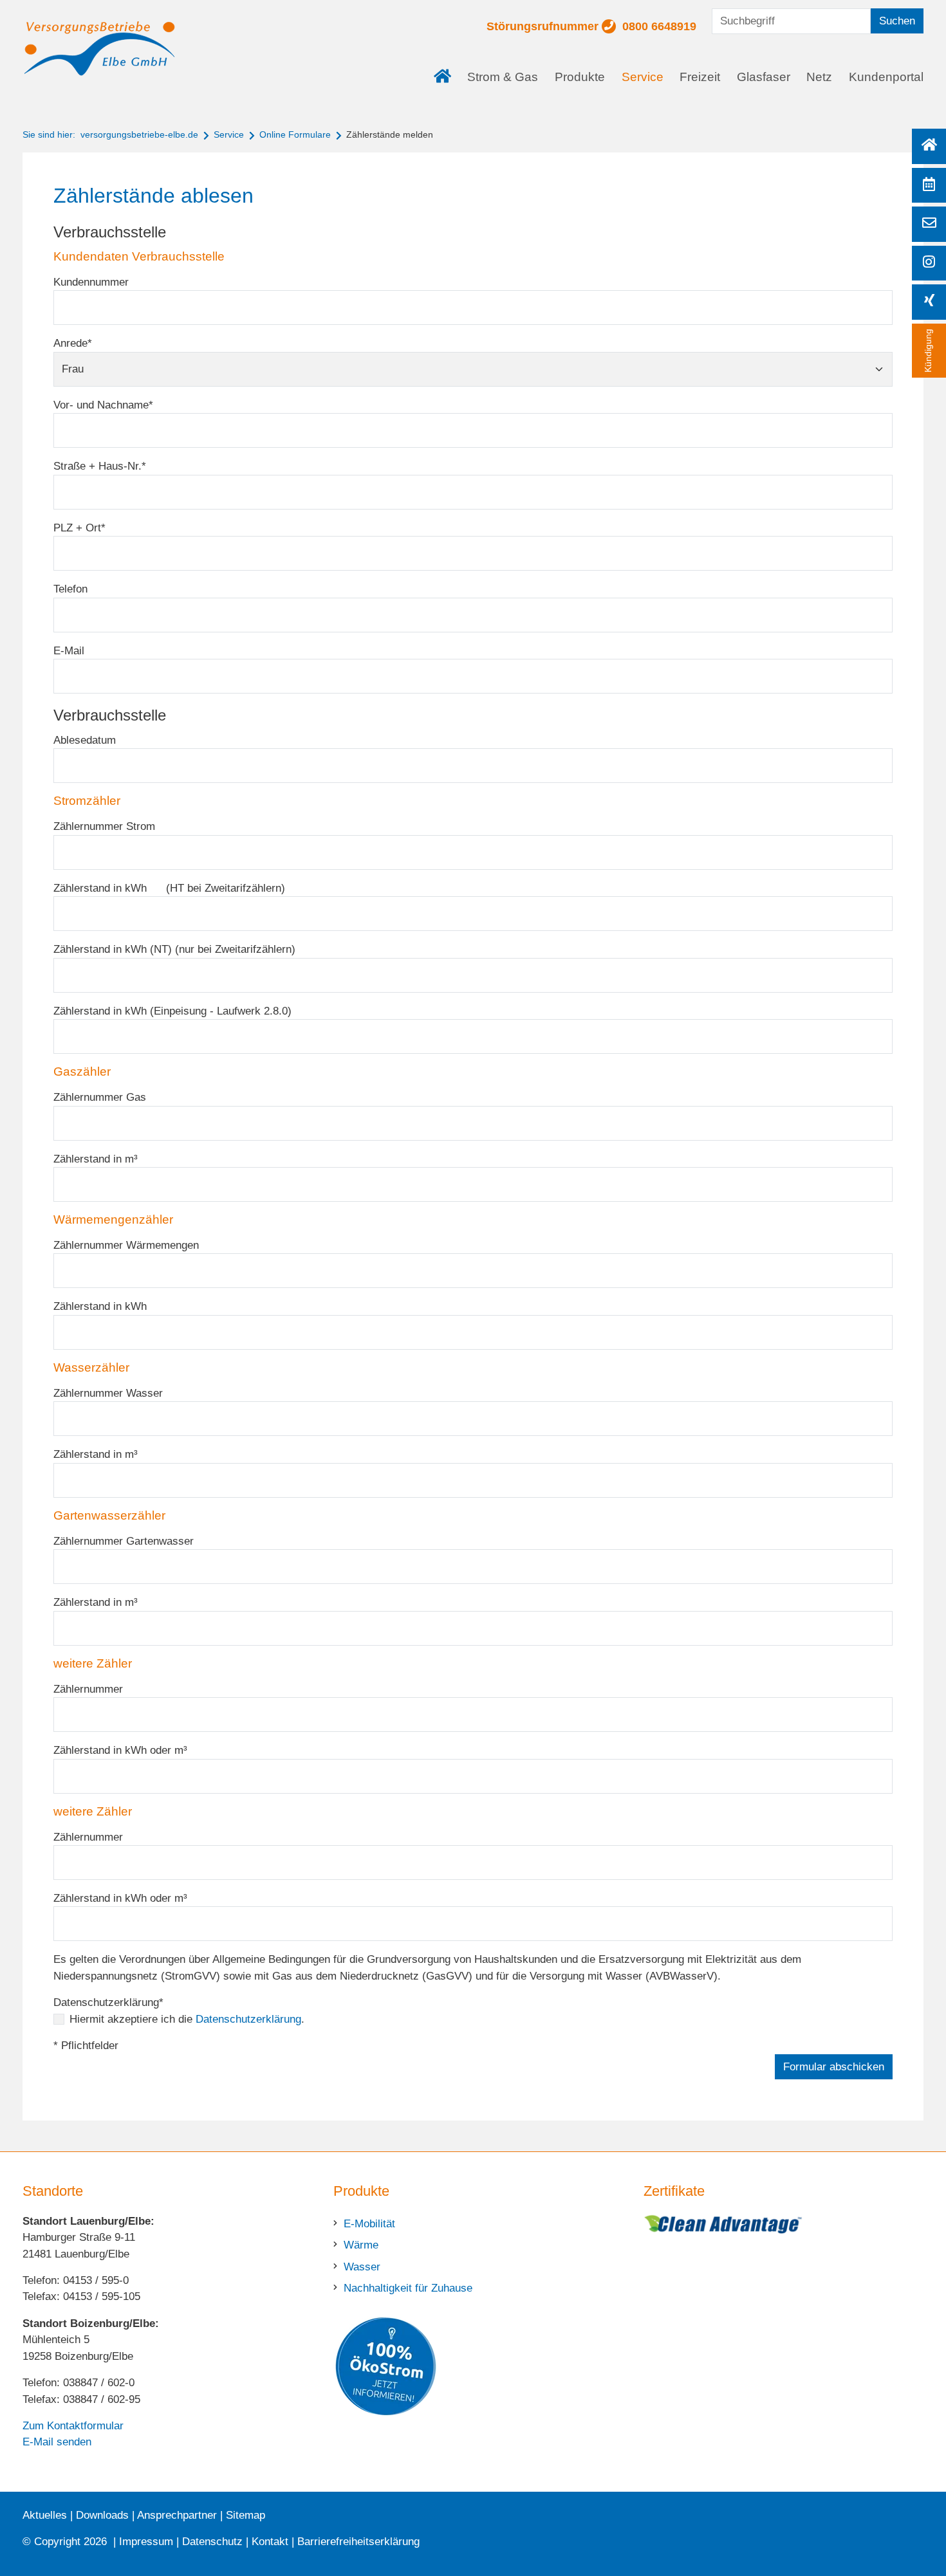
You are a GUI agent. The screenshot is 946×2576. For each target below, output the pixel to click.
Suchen (897, 21)
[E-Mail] (929, 224)
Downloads (102, 2515)
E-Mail (69, 651)
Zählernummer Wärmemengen (126, 1245)
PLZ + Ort (79, 528)
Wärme (361, 2245)
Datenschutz (212, 2542)
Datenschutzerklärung (108, 2002)
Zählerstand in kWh (100, 1306)
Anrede (73, 343)
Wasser (362, 2267)
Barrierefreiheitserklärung (358, 2542)
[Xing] (929, 302)
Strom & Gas (503, 77)
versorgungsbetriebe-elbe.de (139, 134)
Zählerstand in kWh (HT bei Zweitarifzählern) (169, 888)
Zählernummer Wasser (108, 1393)
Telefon (70, 589)
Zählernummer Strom (104, 826)
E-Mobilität (369, 2224)
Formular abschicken (834, 2067)
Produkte (580, 77)
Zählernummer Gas (100, 1097)
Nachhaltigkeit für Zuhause (408, 2288)
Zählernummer (88, 1689)
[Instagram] (929, 263)
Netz (819, 77)
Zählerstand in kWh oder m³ (120, 1750)
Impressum (146, 2542)
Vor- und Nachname (103, 405)
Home (447, 68)
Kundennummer (91, 282)
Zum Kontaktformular (73, 2426)
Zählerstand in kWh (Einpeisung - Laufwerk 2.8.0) (172, 1011)
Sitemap (246, 2515)
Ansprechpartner (177, 2515)
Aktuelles (45, 2515)
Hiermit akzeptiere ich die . (187, 2019)
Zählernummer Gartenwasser (124, 1541)
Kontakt (270, 2542)
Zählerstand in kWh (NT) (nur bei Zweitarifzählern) (174, 949)
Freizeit (700, 77)
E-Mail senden (57, 2442)
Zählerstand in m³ (96, 1159)
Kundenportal (886, 77)
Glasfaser (764, 77)
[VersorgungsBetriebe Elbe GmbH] (100, 49)
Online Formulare (295, 134)
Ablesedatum (85, 740)
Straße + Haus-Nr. (100, 466)
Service (643, 77)
